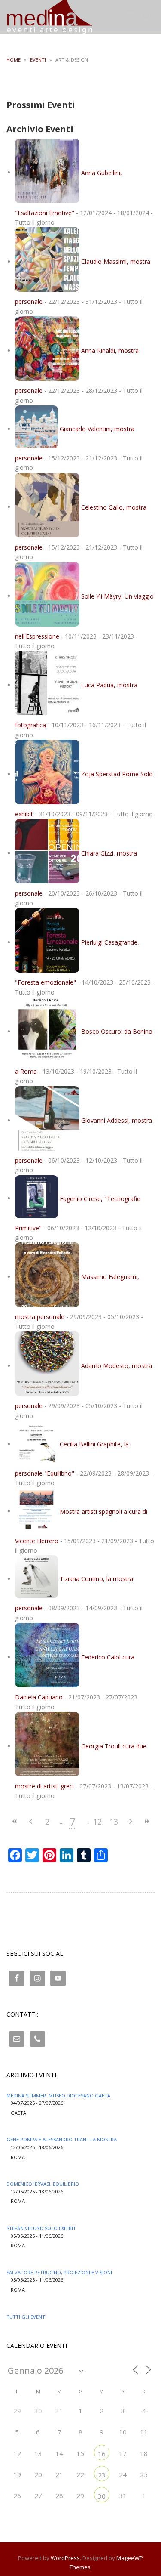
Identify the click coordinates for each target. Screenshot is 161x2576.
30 (102, 2496)
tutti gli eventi (26, 2317)
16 (102, 2454)
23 (102, 2475)
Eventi (38, 60)
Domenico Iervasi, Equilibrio (43, 2184)
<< (15, 1821)
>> (146, 1821)
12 (97, 1822)
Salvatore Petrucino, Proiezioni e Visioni (59, 2272)
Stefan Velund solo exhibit (41, 2228)
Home (14, 60)
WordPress (65, 2558)
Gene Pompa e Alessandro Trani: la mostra (62, 2139)
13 (114, 1822)
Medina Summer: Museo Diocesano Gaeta (58, 2096)
